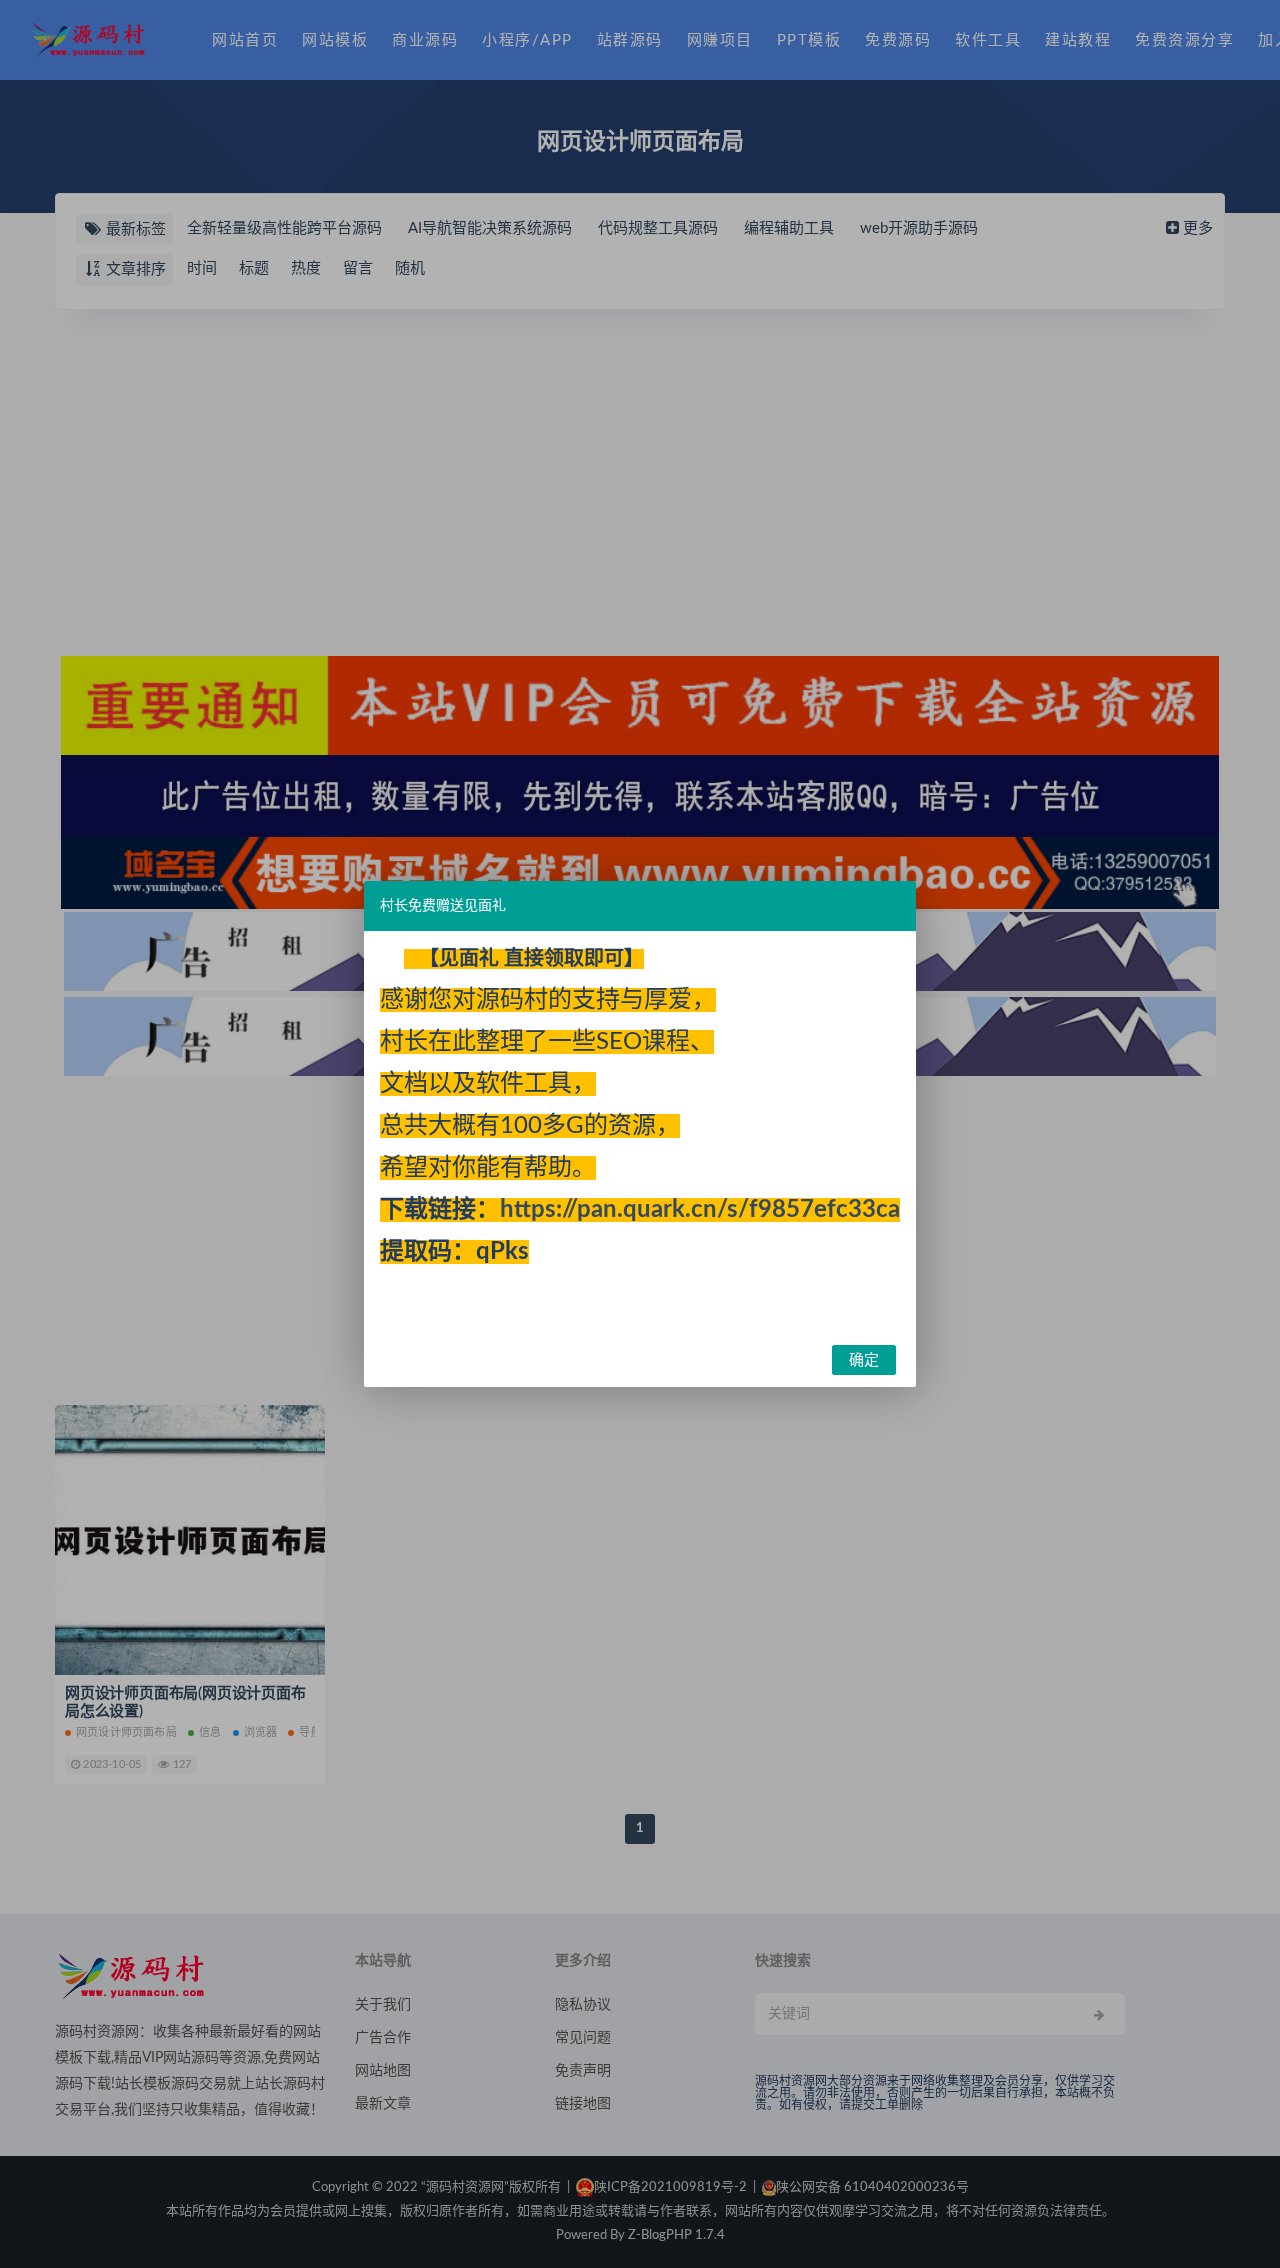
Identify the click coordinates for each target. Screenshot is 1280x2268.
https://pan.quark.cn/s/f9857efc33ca (700, 1210)
